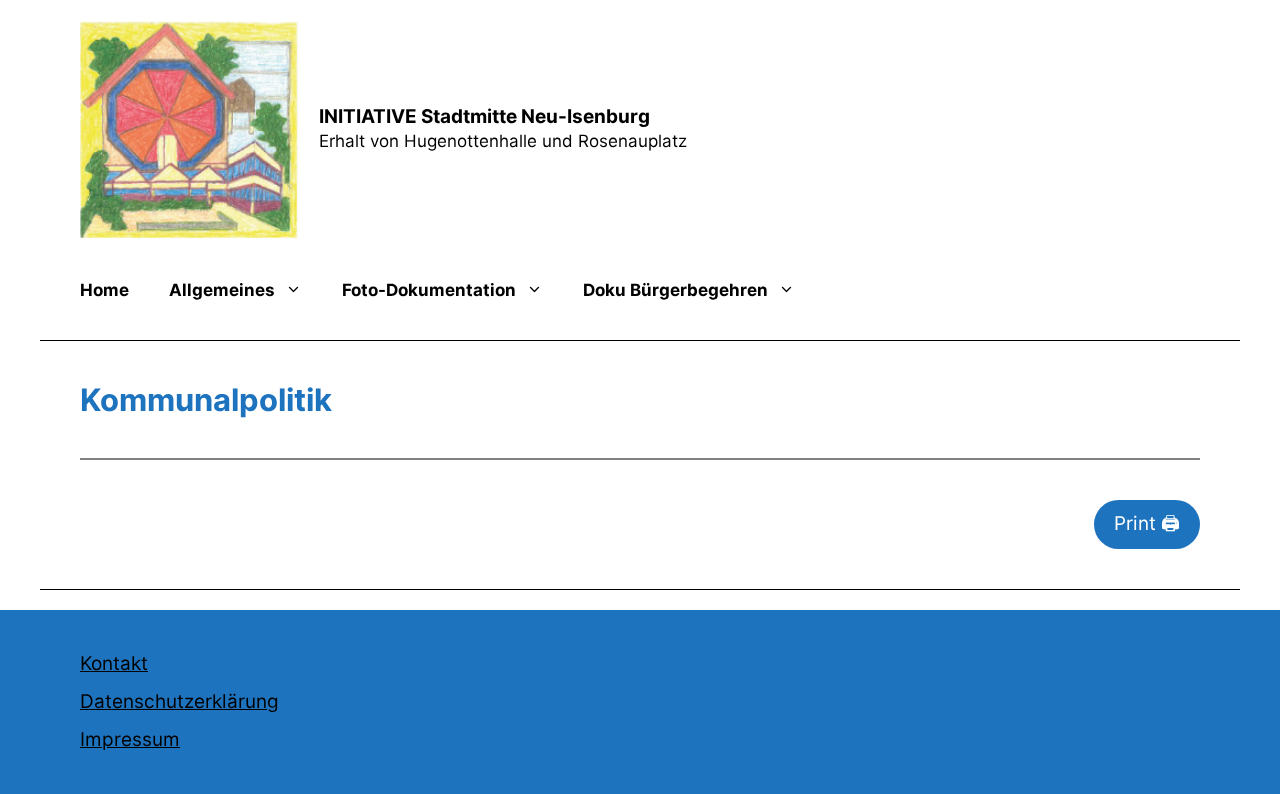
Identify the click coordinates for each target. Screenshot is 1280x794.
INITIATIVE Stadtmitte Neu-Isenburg (484, 116)
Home (104, 290)
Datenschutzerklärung (179, 701)
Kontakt (114, 663)
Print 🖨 (1147, 523)
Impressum (130, 739)
